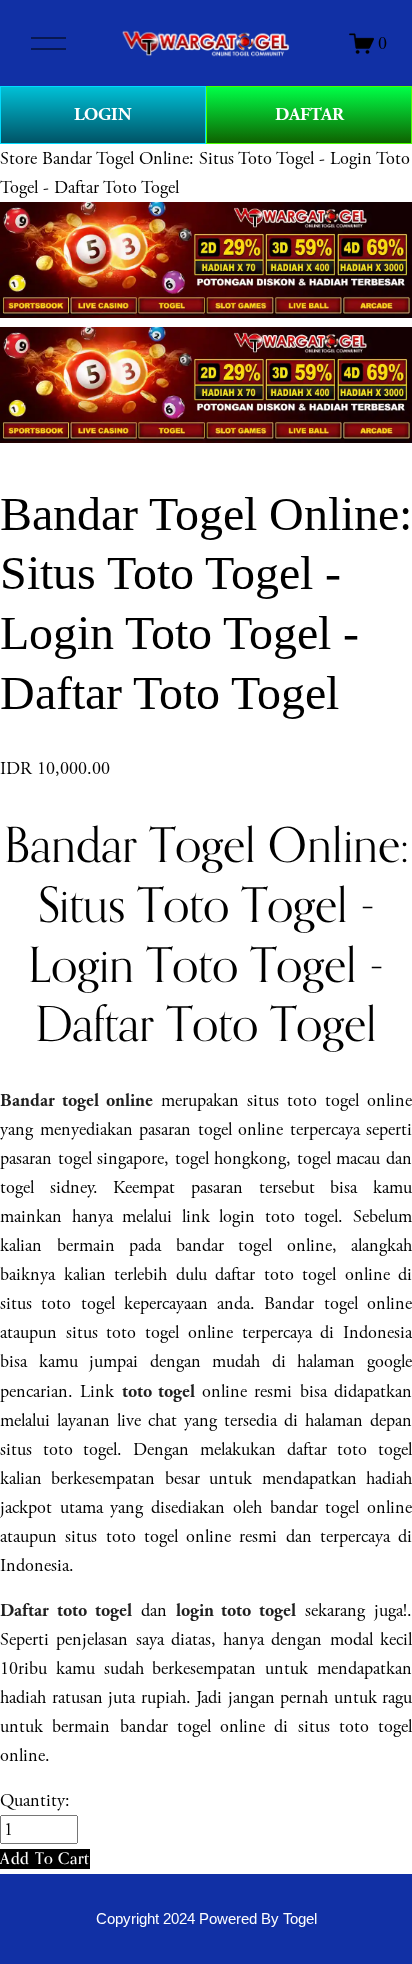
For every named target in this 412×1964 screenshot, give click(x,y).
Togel (300, 1919)
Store (18, 158)
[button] (45, 1858)
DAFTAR (309, 114)
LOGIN (103, 114)
